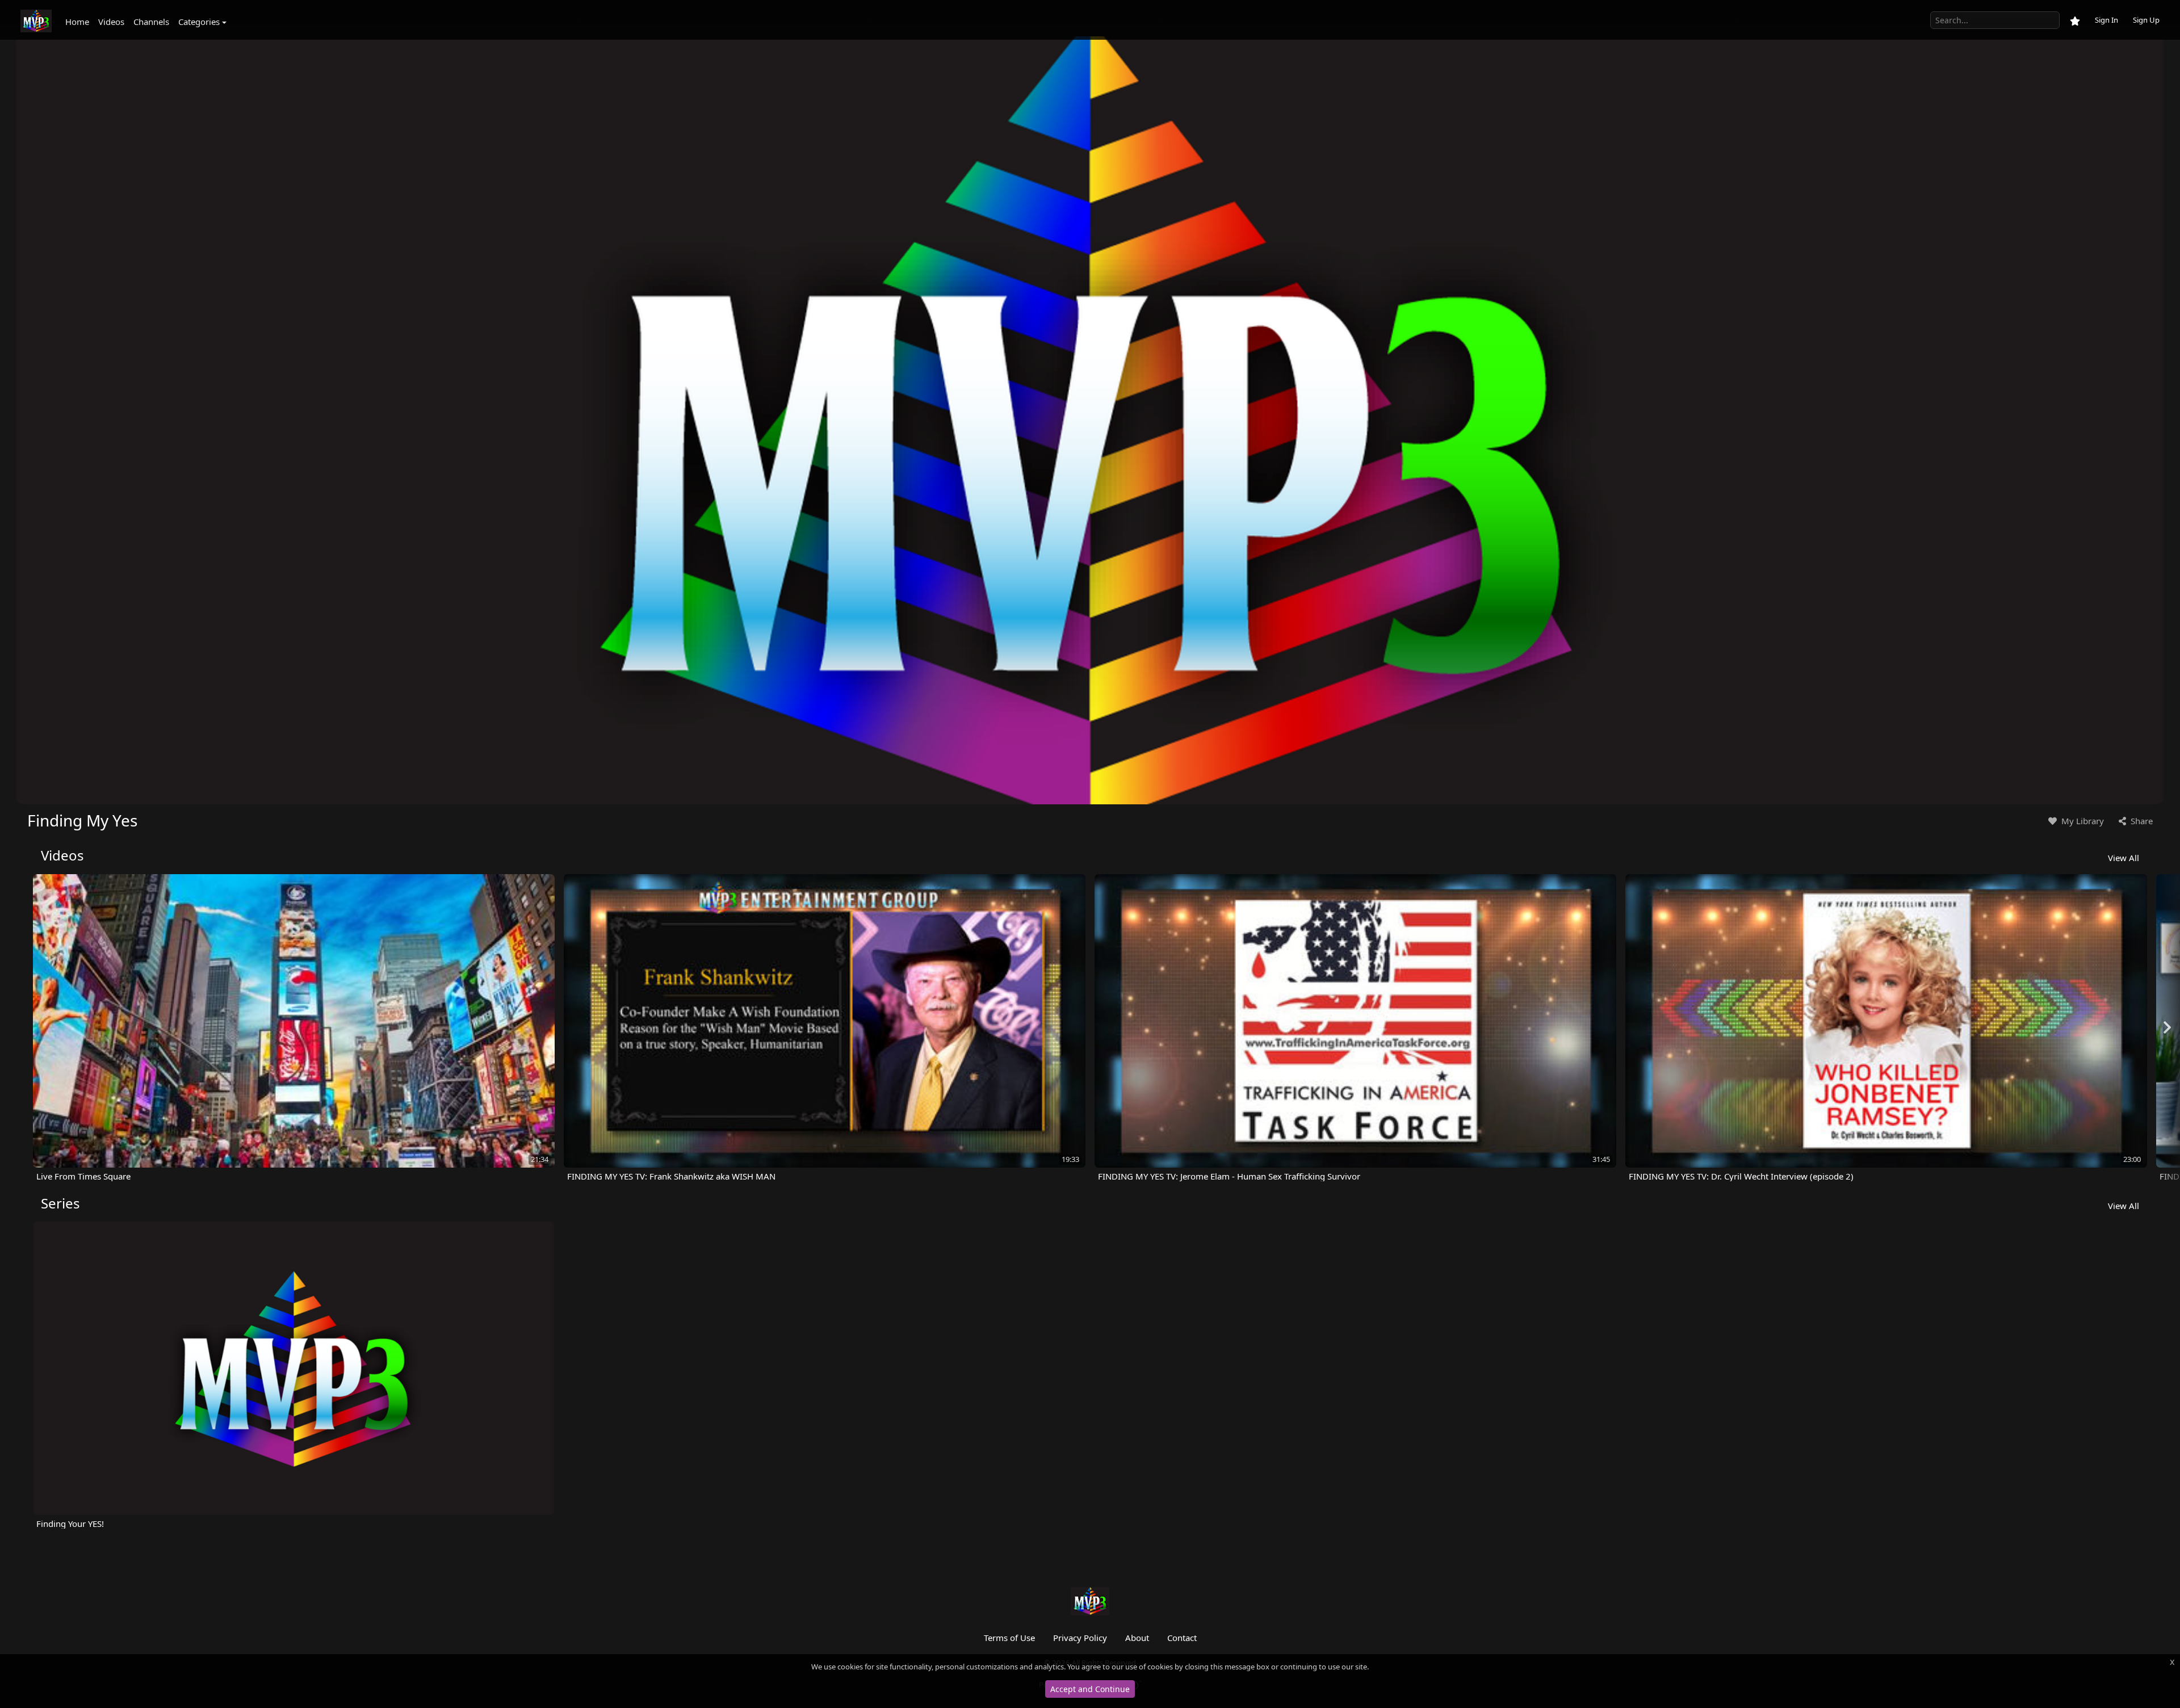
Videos (111, 22)
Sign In (2106, 20)
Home (77, 22)
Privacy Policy (1080, 1638)
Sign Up (2146, 20)
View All (2124, 858)
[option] (294, 1028)
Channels (151, 22)
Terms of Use (1009, 1638)
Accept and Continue (1090, 1689)
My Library (2082, 821)
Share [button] (2141, 821)
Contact (1182, 1638)
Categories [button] (199, 22)
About (1137, 1638)
